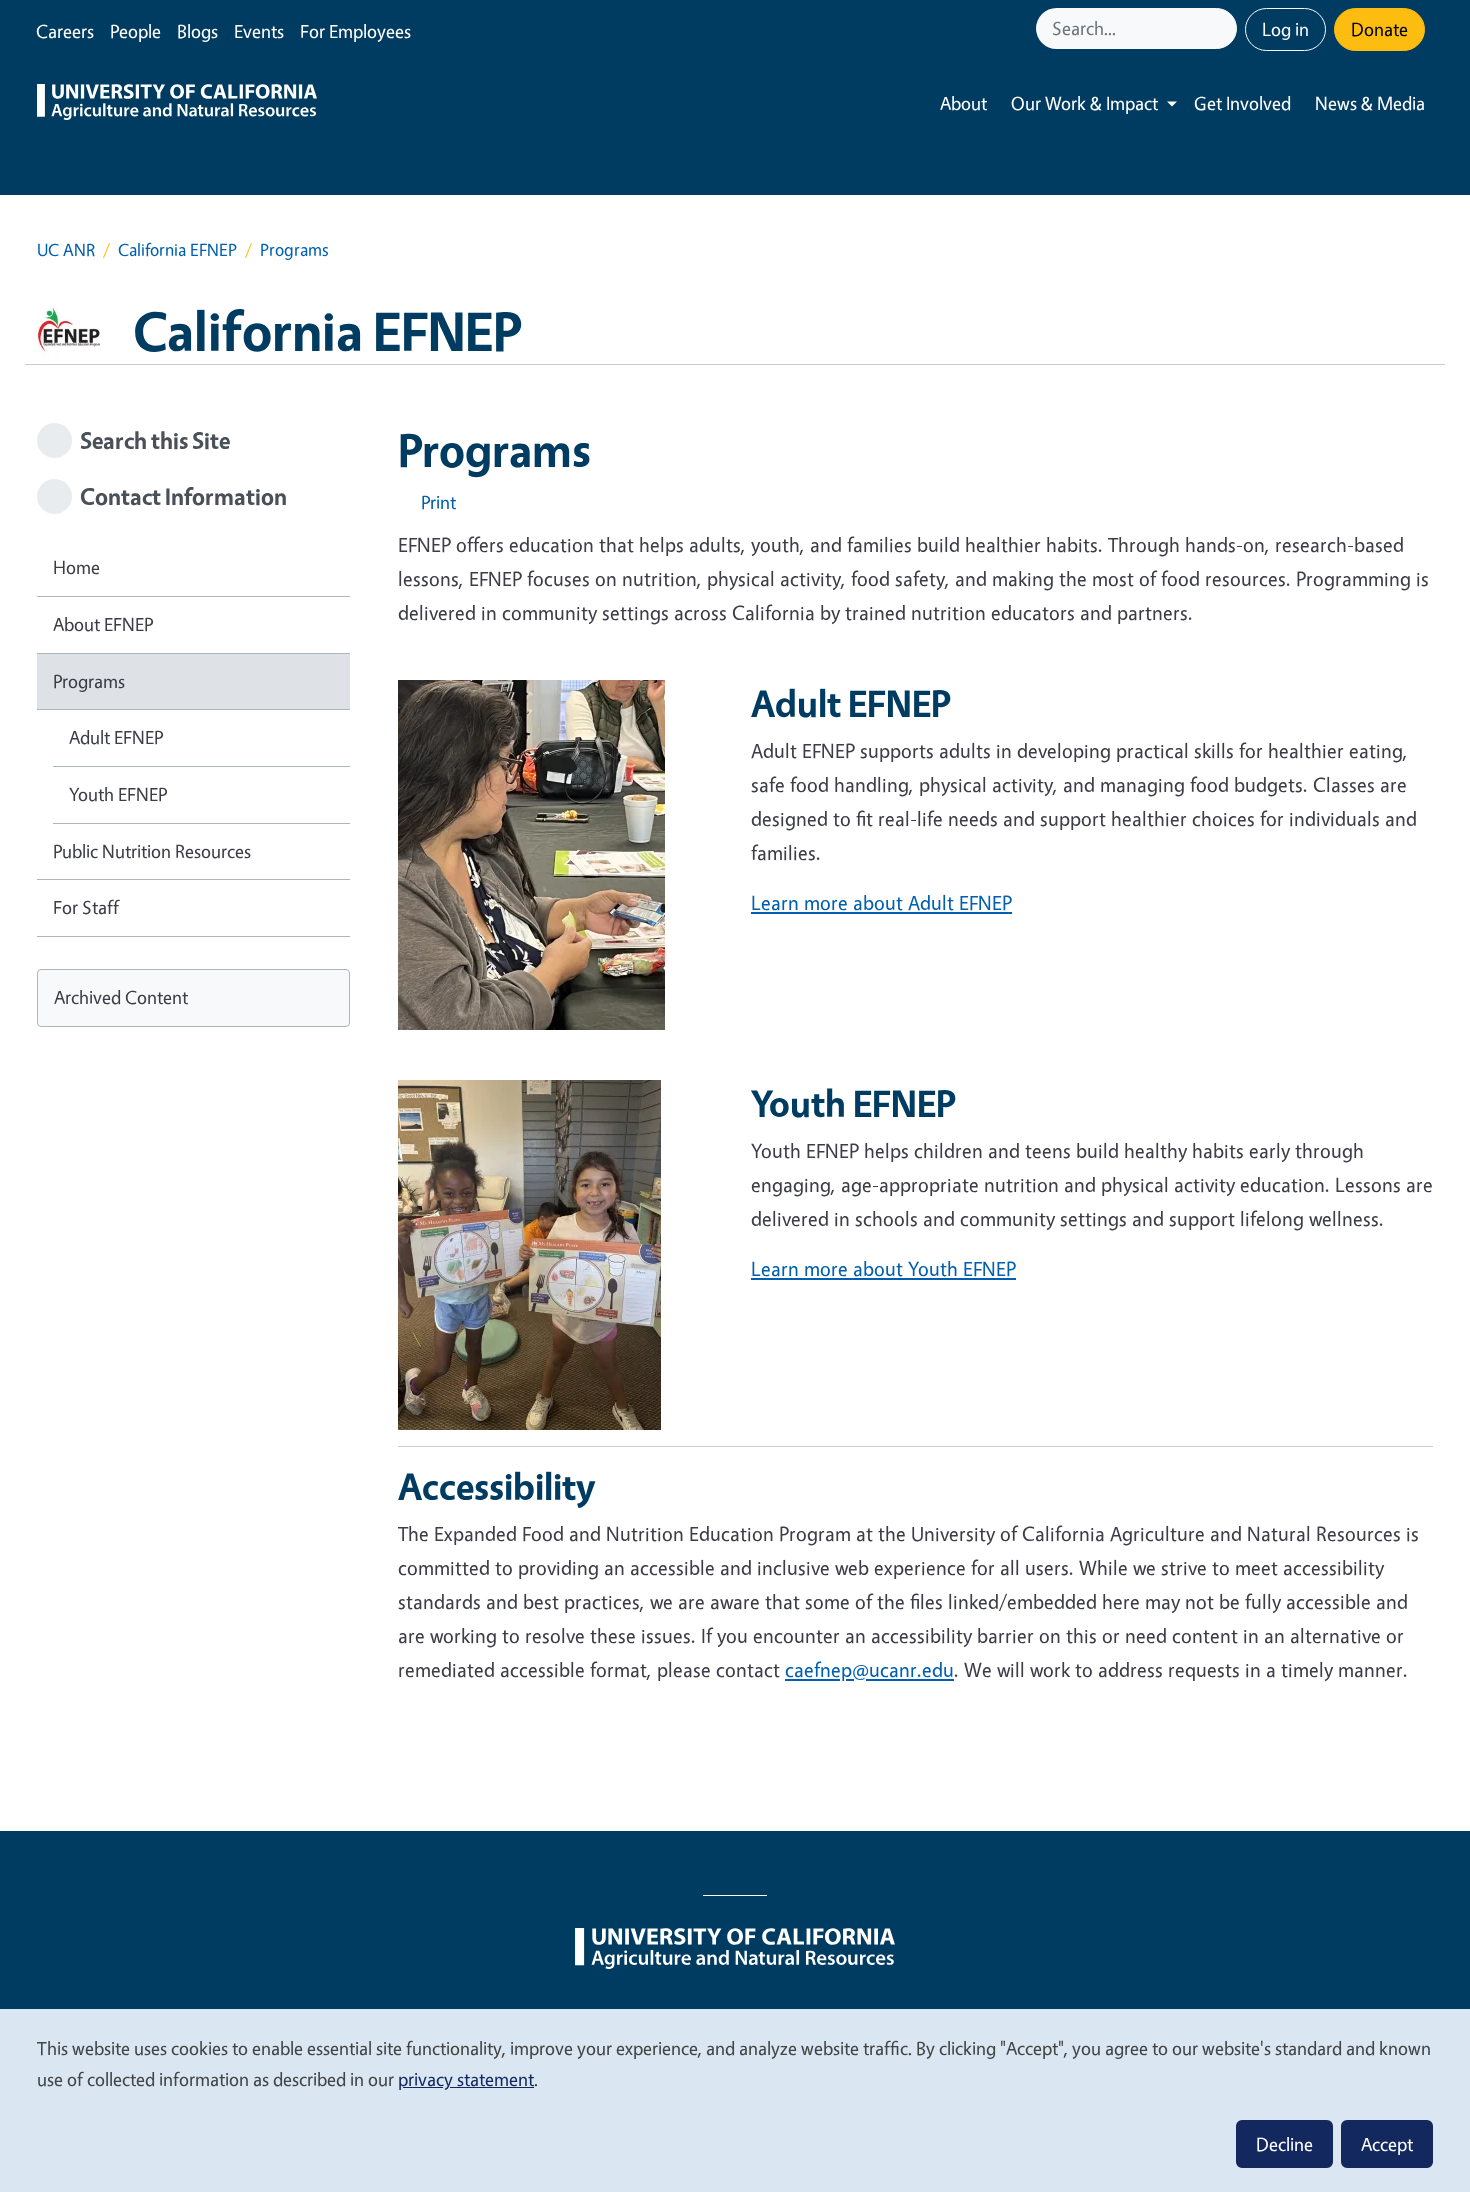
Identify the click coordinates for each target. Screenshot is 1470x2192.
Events (259, 31)
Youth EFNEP (118, 794)
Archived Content (121, 997)
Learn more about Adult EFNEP (881, 902)
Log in (1285, 29)
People (135, 31)
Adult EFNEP (116, 737)
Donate (1379, 29)
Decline (1284, 2144)
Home (76, 567)
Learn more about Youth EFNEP (883, 1268)
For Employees (355, 31)
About (963, 103)
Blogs (197, 31)
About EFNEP (103, 624)
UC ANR (66, 249)
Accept (1387, 2144)
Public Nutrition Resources (152, 851)
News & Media (1370, 103)
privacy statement (466, 2079)
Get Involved (1242, 103)
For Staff (86, 907)
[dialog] (735, 2099)
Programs (89, 681)
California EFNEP (177, 249)
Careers (65, 31)
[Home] (177, 104)
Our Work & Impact (1084, 103)
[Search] (1224, 28)
